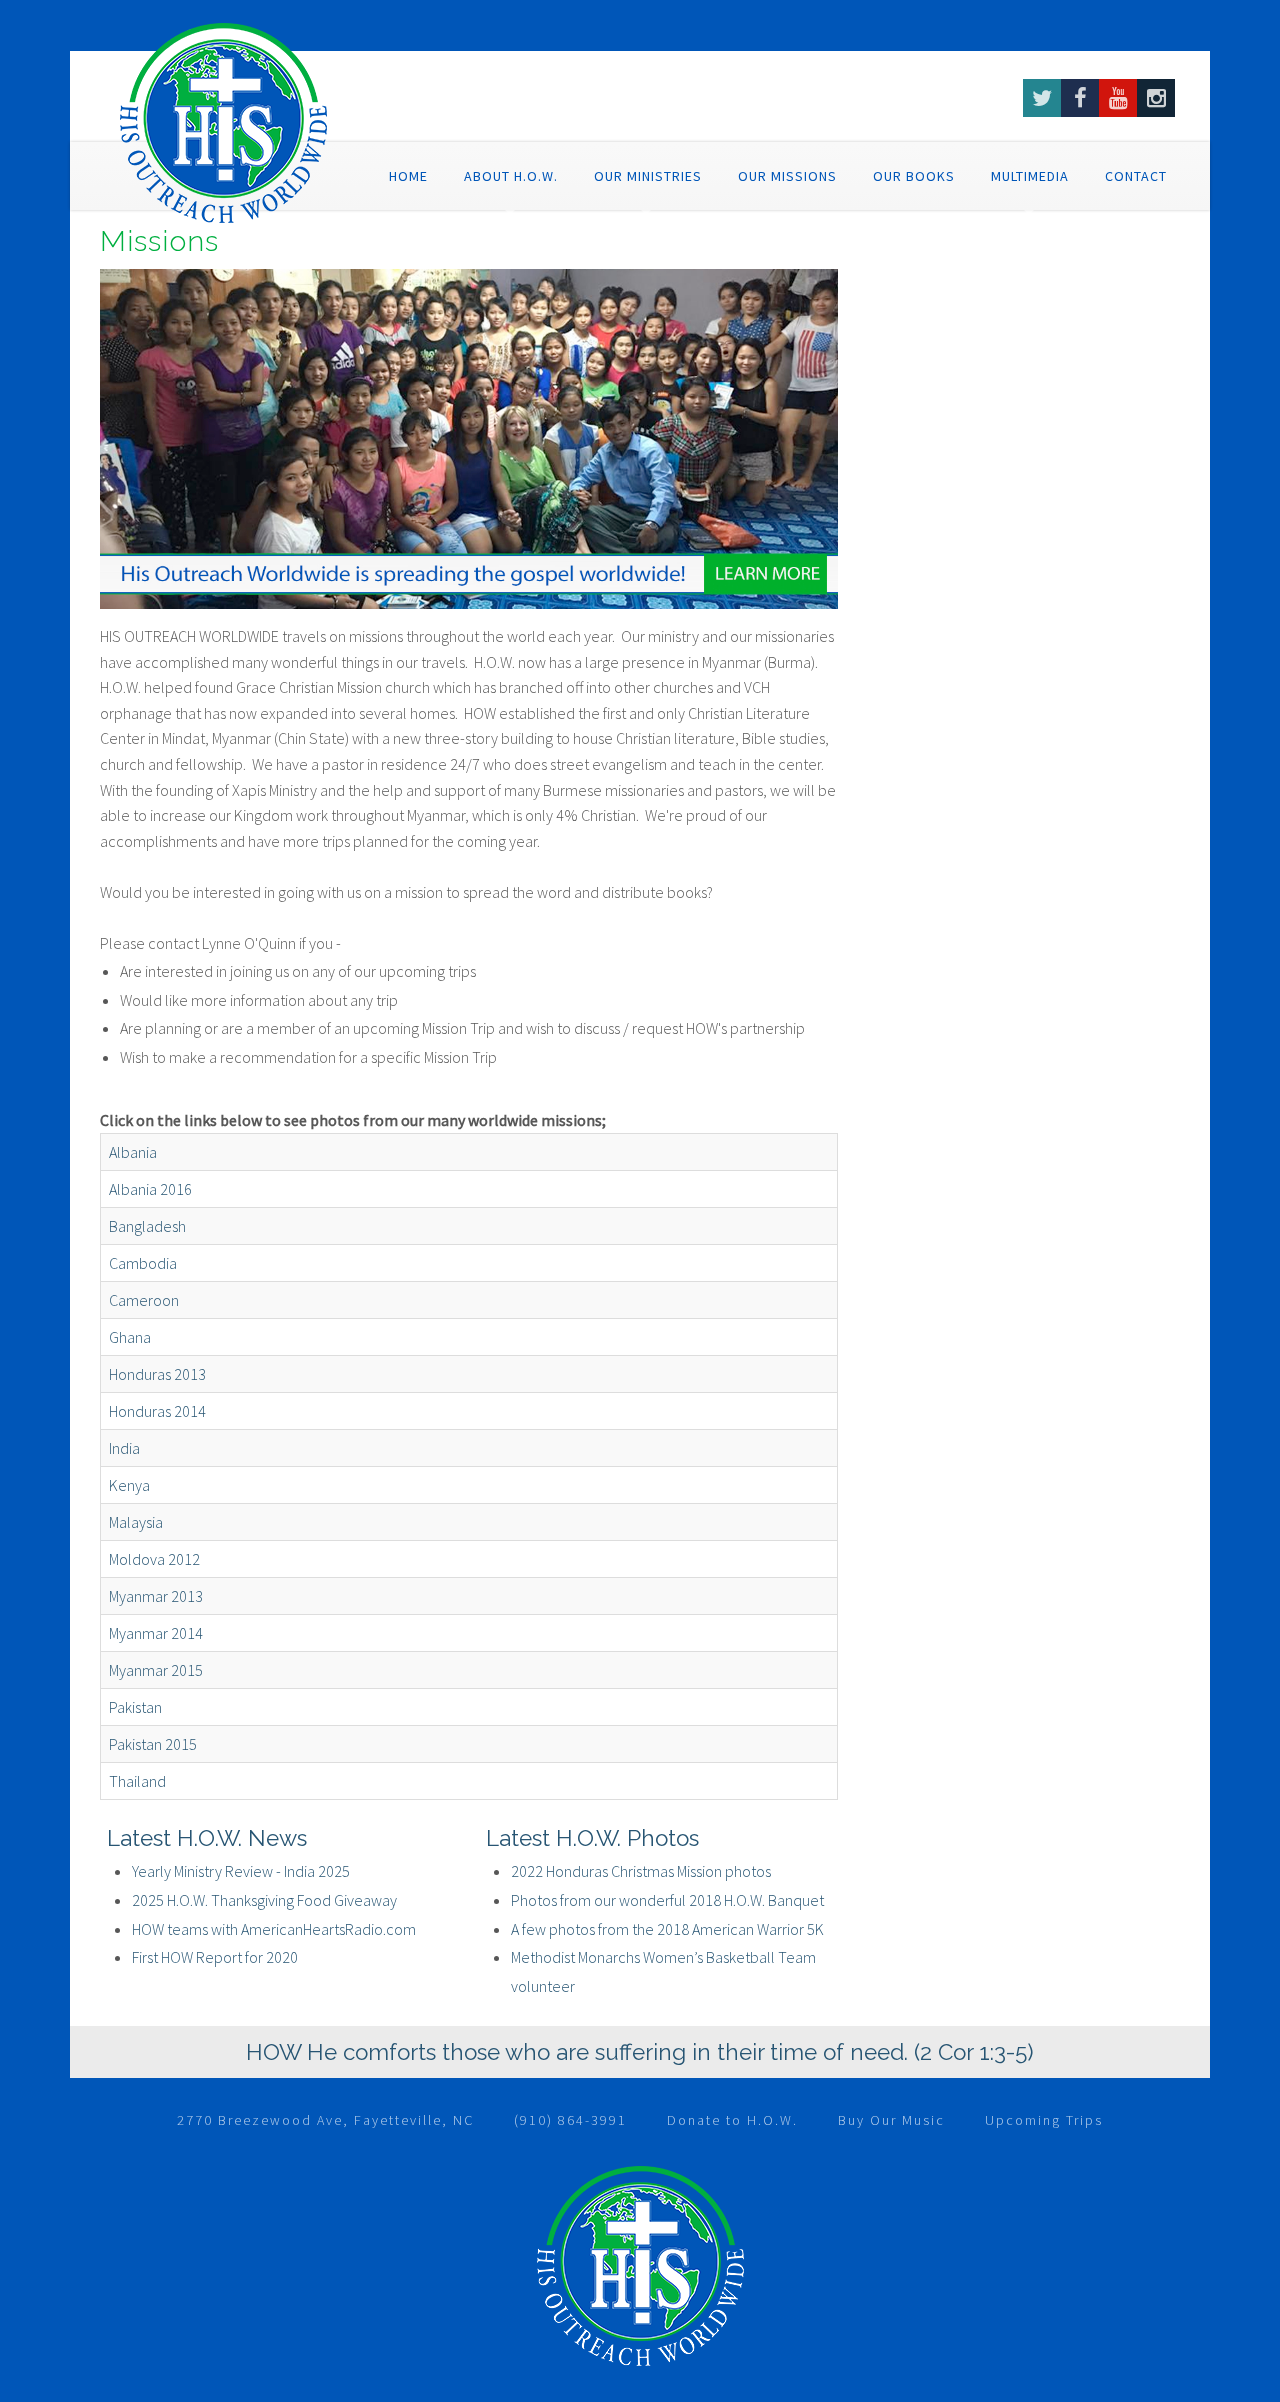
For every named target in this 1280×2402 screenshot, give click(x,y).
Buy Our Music (891, 2120)
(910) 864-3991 (570, 2120)
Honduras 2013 (157, 1374)
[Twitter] (1042, 98)
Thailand (137, 1781)
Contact (1136, 176)
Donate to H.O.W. (732, 2120)
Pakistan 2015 (153, 1744)
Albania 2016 (150, 1189)
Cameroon (144, 1300)
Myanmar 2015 (156, 1670)
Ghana (130, 1337)
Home (408, 176)
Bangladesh (147, 1226)
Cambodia (143, 1263)
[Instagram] (1156, 98)
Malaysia (136, 1522)
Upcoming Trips (1044, 2120)
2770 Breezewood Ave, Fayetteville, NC (325, 2120)
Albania (133, 1152)
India (124, 1448)
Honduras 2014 (157, 1411)
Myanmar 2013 (156, 1596)
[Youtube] (1118, 98)
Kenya (129, 1485)
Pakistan (135, 1707)
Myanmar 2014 (156, 1633)
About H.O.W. (511, 176)
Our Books (914, 176)
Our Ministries (648, 176)
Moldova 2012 (154, 1559)
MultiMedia (1030, 176)
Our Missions (787, 176)
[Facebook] (1080, 98)
